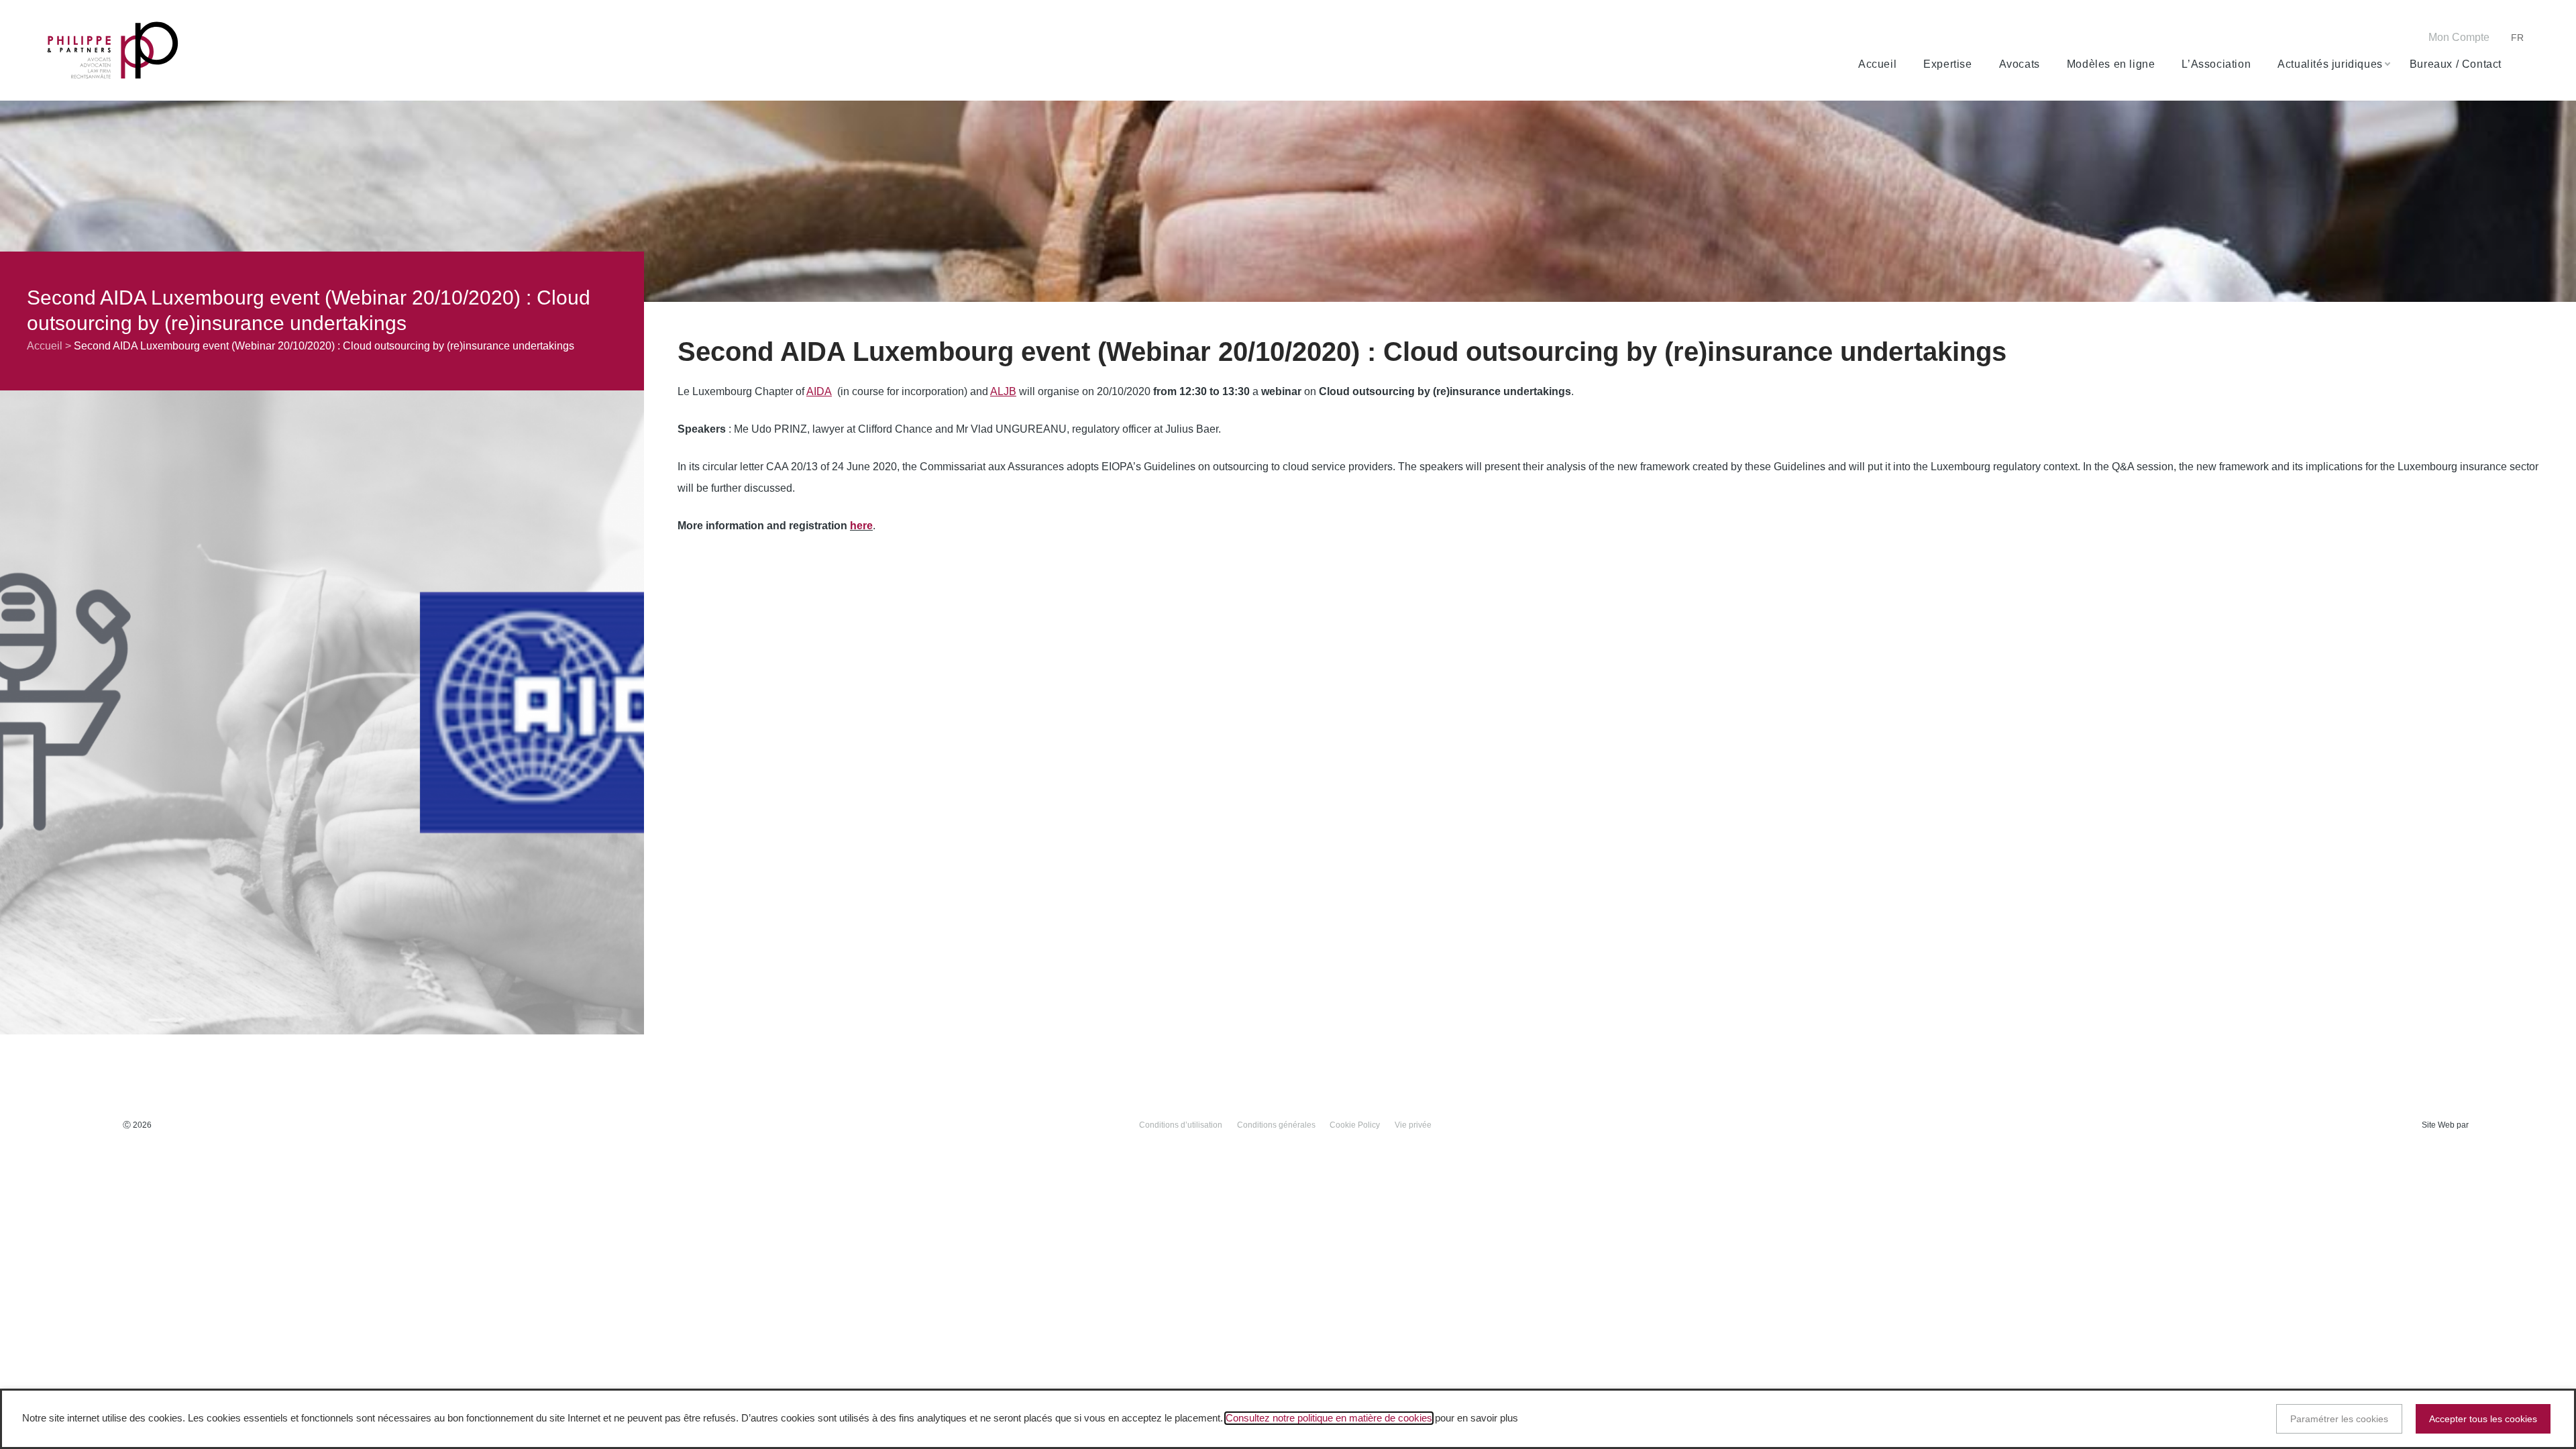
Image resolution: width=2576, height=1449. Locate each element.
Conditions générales (1276, 1125)
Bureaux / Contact (2456, 64)
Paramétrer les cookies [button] (2339, 1419)
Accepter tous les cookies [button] (2483, 1419)
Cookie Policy (1355, 1125)
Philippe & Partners (113, 51)
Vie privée (1413, 1125)
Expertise (1947, 64)
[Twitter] (2342, 39)
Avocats (2020, 64)
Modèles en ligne (2111, 64)
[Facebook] (2321, 39)
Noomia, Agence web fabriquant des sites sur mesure (2502, 1125)
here (861, 526)
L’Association (2216, 64)
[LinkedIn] (2362, 39)
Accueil (1877, 64)
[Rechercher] (2523, 64)
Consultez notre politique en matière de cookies (1329, 1418)
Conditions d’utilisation (1181, 1125)
